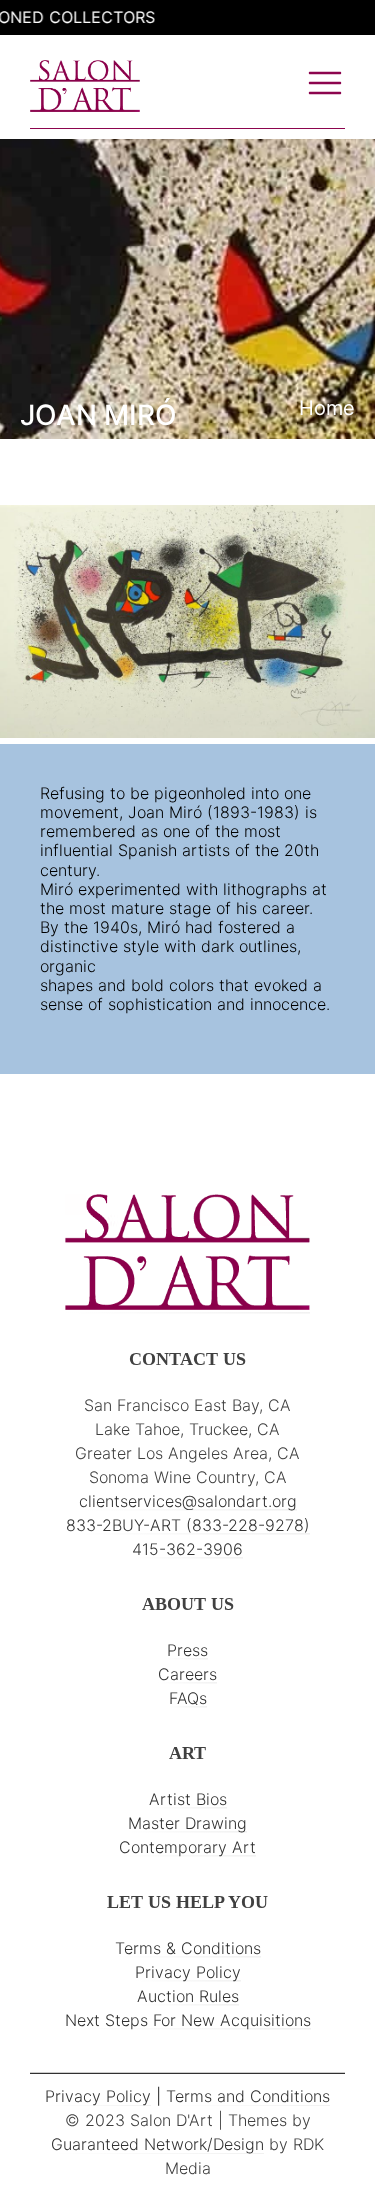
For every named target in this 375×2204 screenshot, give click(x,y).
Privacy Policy (188, 1972)
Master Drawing (187, 1823)
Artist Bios (188, 1799)
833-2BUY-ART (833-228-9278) (188, 1525)
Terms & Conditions (188, 1948)
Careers (187, 1674)
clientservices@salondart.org (188, 1501)
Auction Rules (188, 1996)
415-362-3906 (187, 1549)
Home (327, 408)
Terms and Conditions (248, 2096)
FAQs (188, 1698)
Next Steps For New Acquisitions (188, 2020)
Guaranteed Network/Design (157, 2144)
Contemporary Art (187, 1847)
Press (187, 1650)
